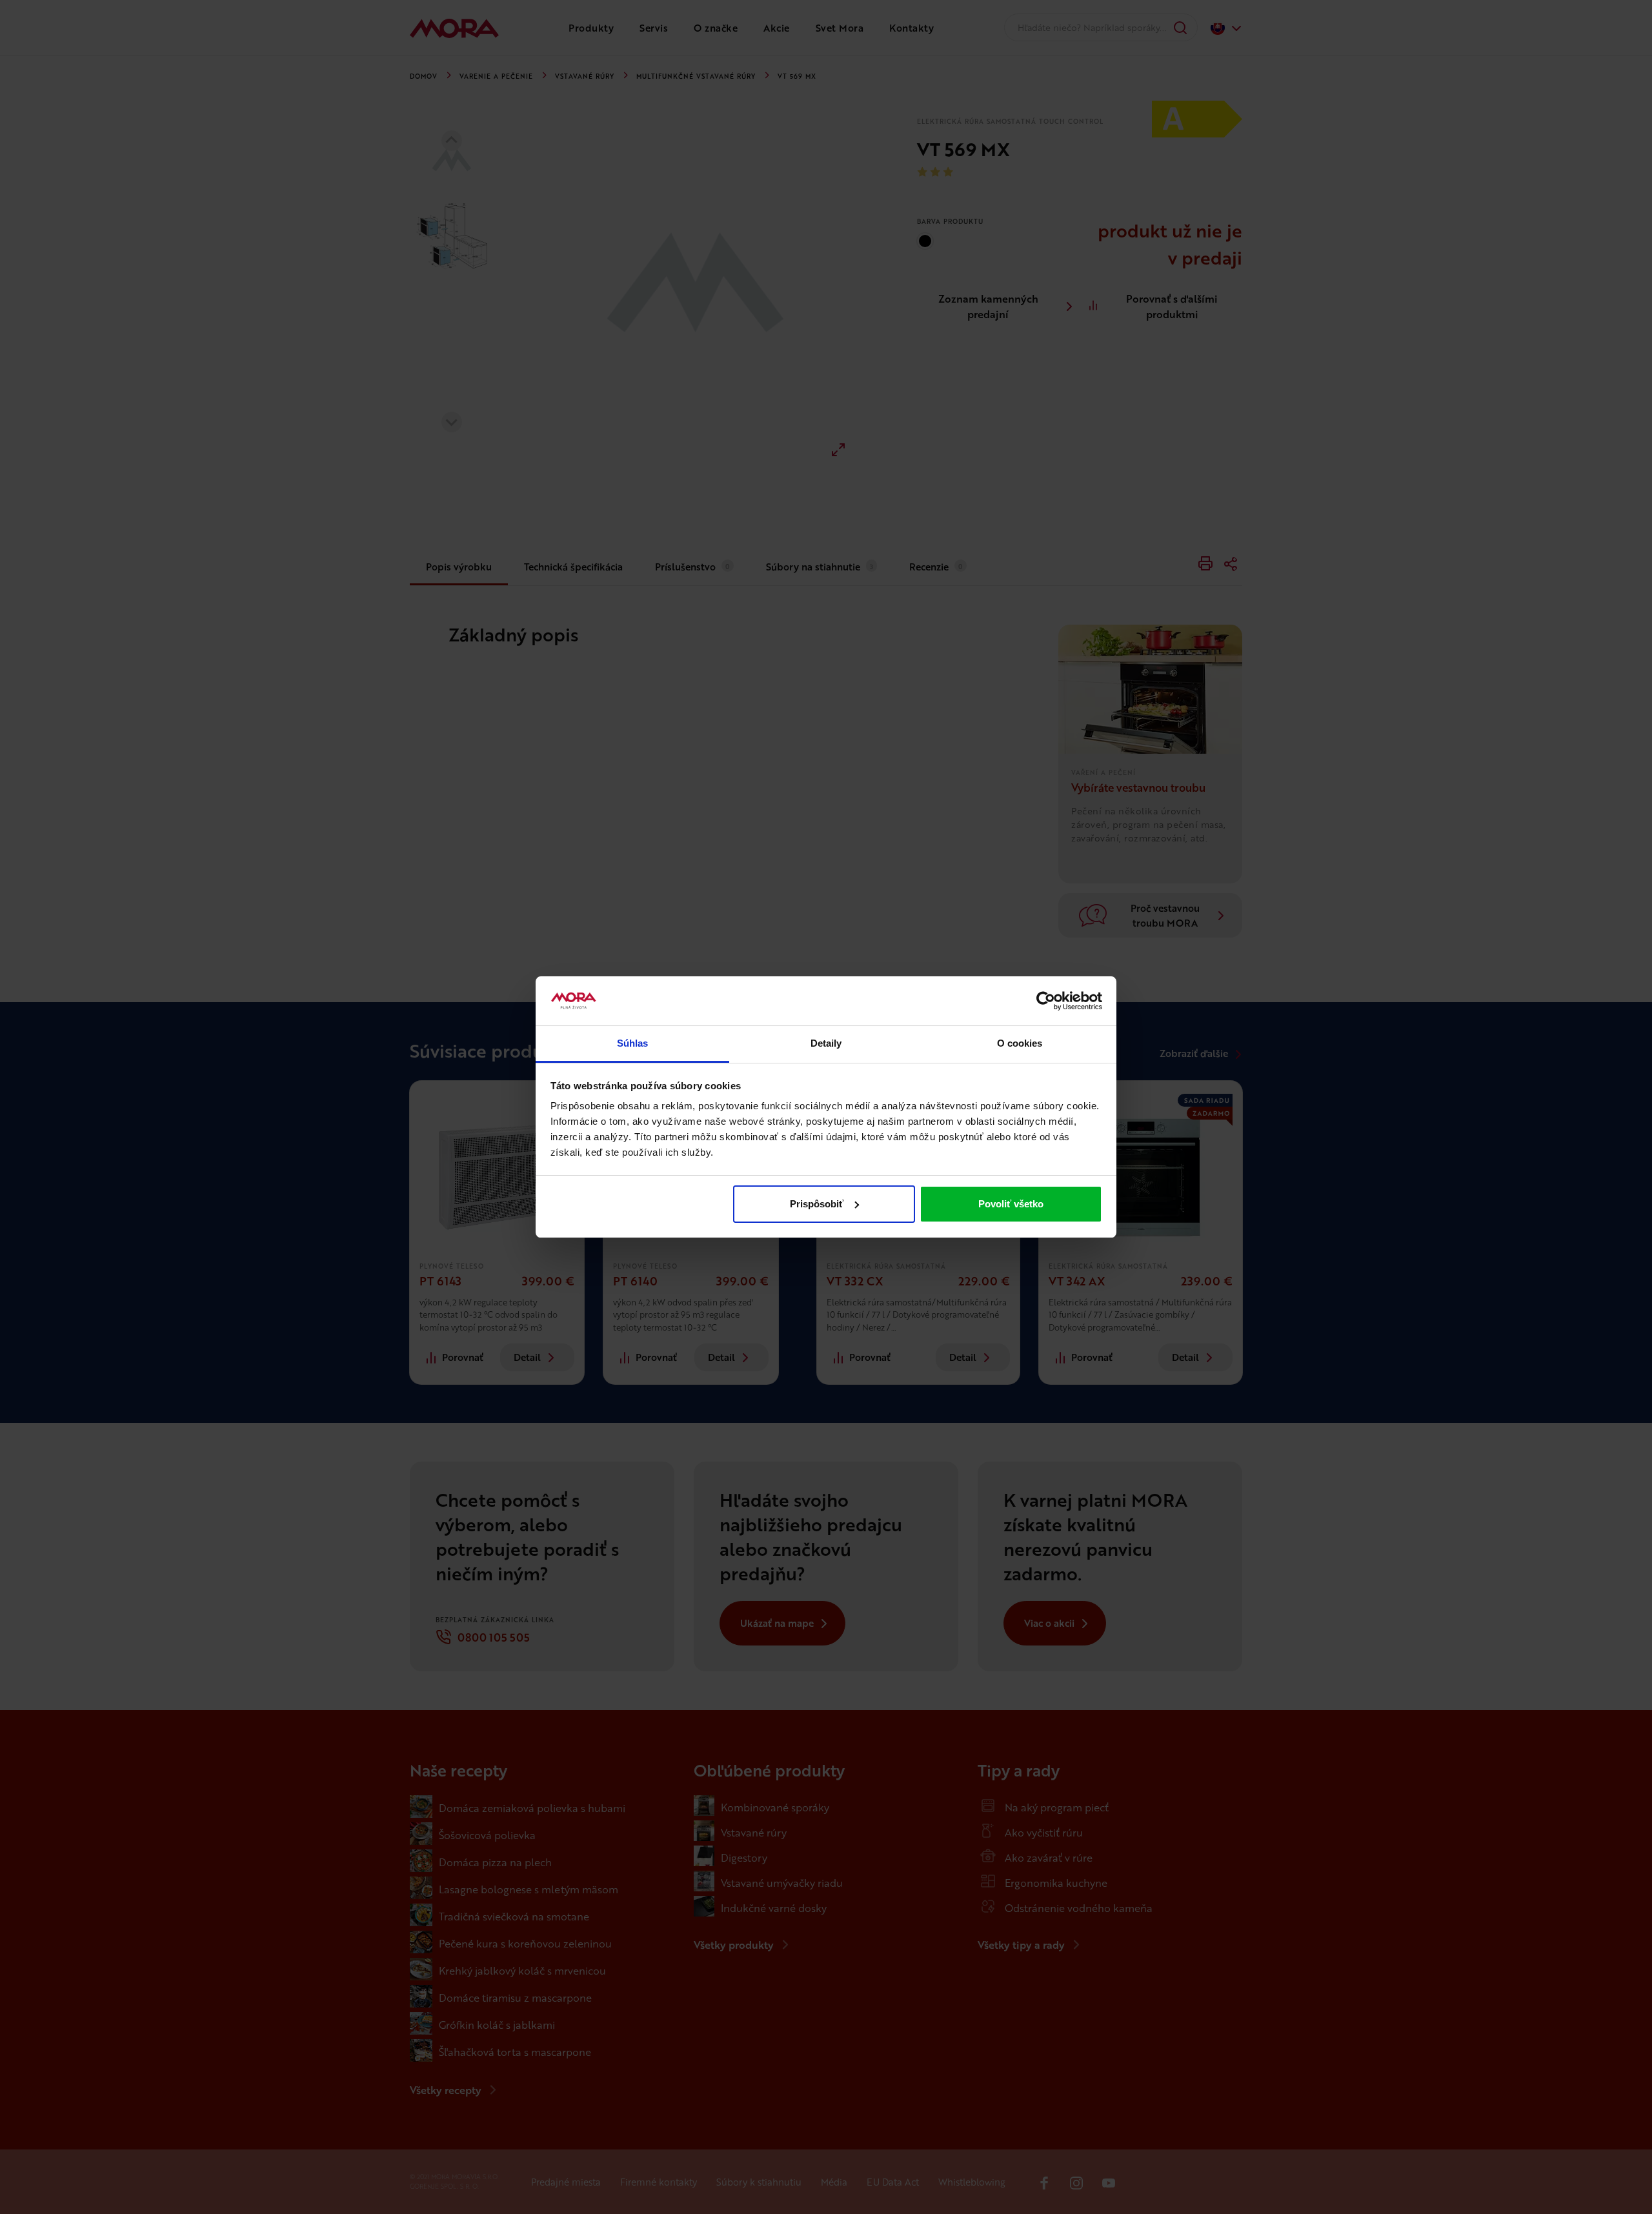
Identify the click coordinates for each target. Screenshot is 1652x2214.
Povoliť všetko (1011, 1204)
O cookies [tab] (1020, 1043)
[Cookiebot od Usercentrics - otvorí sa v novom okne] (1046, 1001)
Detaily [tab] (826, 1043)
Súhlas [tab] (633, 1043)
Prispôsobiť (817, 1204)
